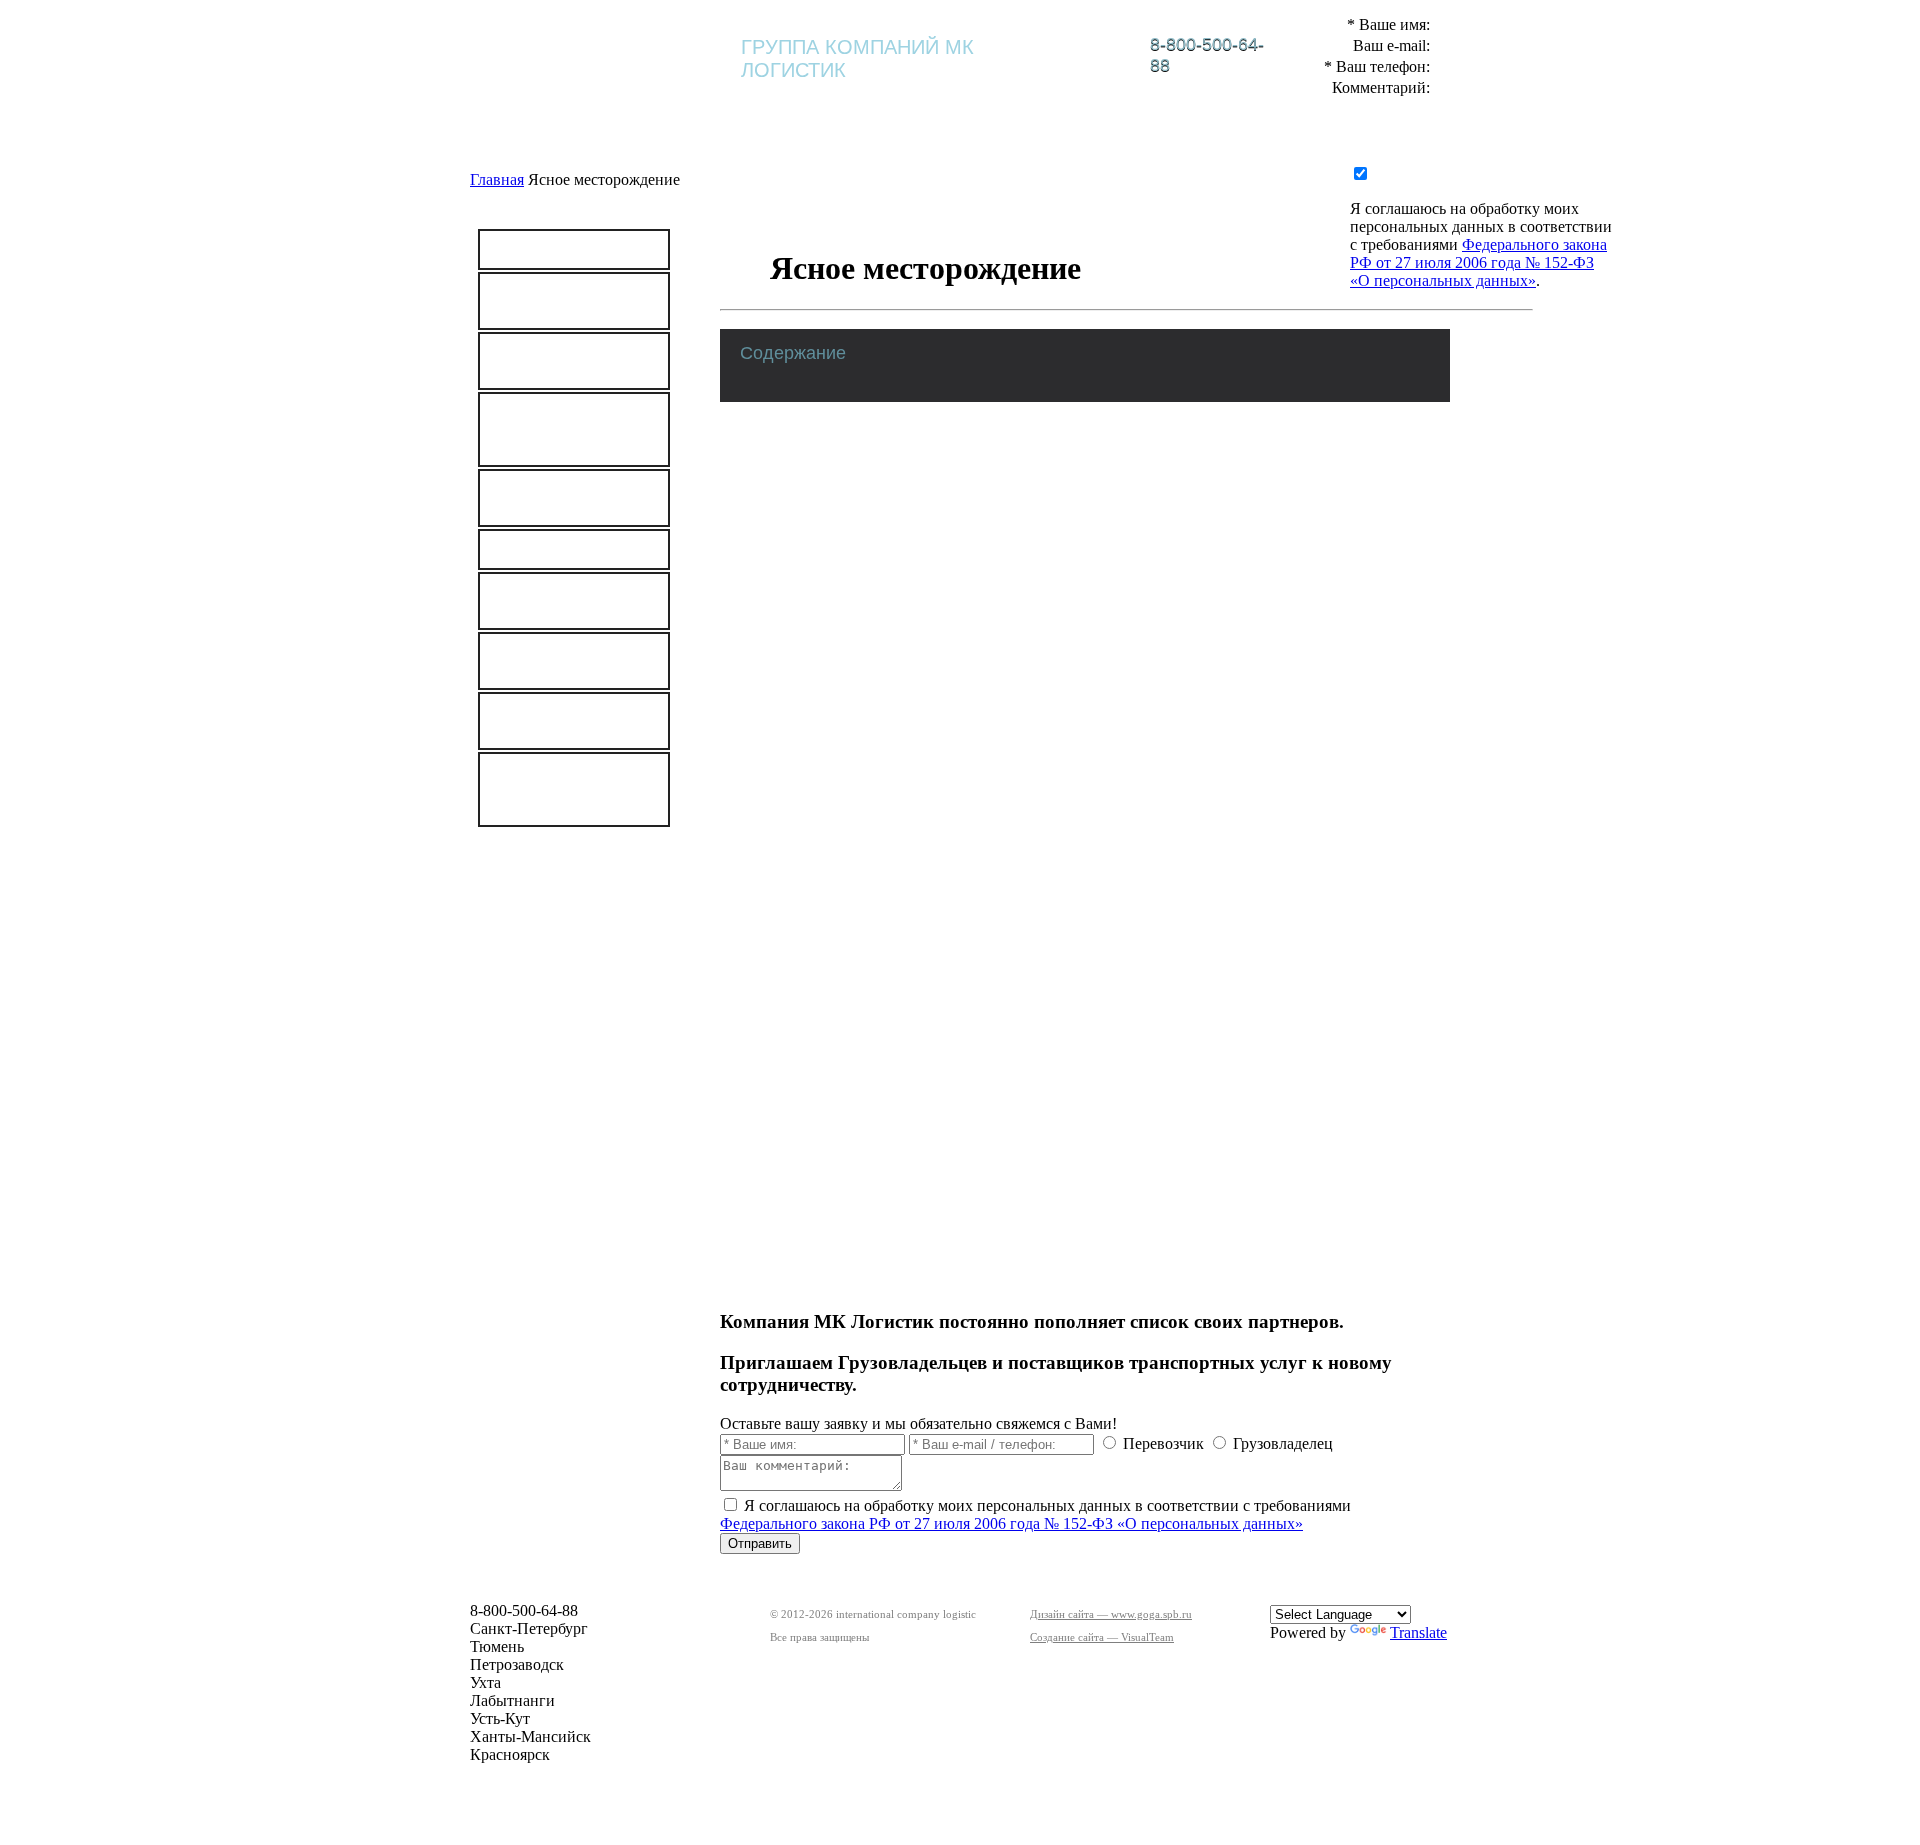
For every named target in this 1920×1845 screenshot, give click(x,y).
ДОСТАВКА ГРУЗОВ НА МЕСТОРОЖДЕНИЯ (572, 429)
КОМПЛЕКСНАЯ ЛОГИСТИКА (940, 107)
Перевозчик (1163, 1443)
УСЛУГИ (1090, 103)
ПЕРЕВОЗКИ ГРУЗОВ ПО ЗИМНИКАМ (546, 789)
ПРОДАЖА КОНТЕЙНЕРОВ (557, 661)
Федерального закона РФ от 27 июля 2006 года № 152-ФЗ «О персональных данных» (1011, 1523)
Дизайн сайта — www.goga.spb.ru (1111, 1614)
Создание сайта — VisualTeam (1102, 1637)
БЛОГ (1300, 103)
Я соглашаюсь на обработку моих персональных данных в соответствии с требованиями (1481, 226)
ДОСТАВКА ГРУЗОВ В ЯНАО (572, 721)
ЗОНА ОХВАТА (574, 945)
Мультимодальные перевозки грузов (565, 498)
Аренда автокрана (562, 549)
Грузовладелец (1283, 1443)
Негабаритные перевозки (549, 601)
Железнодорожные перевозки (566, 301)
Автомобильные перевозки (556, 361)
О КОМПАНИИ (770, 103)
